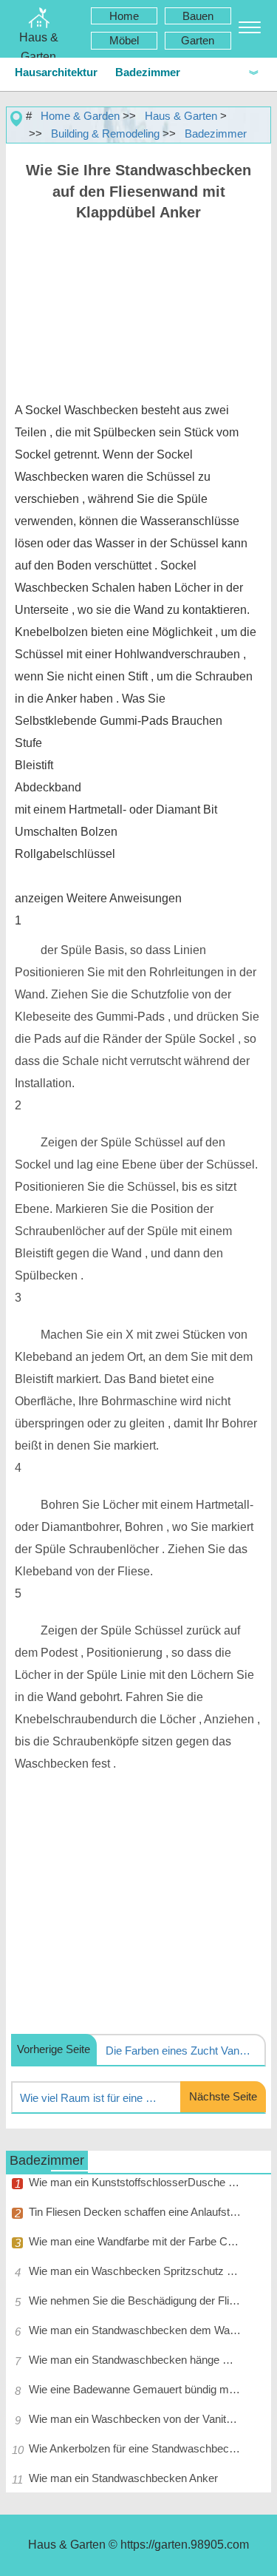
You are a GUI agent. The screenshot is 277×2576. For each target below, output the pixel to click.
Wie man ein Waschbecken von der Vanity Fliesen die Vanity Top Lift (135, 2419)
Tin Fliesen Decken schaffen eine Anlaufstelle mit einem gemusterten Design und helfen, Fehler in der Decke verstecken (135, 2212)
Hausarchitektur (56, 72)
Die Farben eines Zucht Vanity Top (179, 2051)
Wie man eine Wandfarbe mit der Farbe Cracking (135, 2241)
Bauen (198, 16)
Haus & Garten (181, 116)
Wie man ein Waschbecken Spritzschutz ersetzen (135, 2271)
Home (124, 16)
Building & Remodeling (105, 133)
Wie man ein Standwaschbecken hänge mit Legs (135, 2360)
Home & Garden (80, 116)
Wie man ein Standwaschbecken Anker (123, 2478)
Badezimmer (148, 72)
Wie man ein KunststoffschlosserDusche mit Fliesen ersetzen (135, 2182)
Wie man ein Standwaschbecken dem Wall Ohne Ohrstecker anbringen (135, 2330)
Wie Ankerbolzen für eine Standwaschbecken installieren (135, 2448)
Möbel (124, 40)
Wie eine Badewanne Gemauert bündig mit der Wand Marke (135, 2389)
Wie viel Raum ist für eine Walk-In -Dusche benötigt (93, 2098)
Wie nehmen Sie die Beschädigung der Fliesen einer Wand (135, 2301)
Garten (198, 40)
